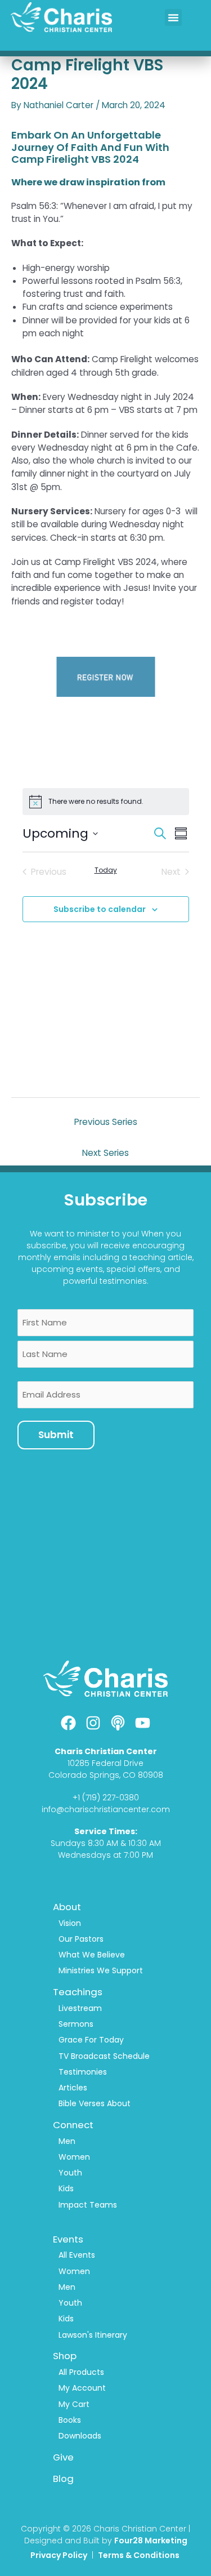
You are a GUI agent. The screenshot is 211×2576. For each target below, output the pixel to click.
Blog (63, 2479)
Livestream (80, 2008)
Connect (73, 2125)
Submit (56, 1435)
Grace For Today (91, 2040)
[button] (173, 17)
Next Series (105, 1153)
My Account (82, 2388)
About (67, 1907)
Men (67, 2141)
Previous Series (106, 1122)
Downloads (80, 2436)
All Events (77, 2255)
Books (70, 2420)
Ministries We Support (101, 1970)
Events (68, 2239)
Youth (70, 2173)
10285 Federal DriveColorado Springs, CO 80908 (106, 1769)
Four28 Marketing (151, 2541)
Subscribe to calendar (100, 909)
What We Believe (92, 1955)
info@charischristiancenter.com (106, 1809)
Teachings (78, 1992)
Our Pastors (81, 1939)
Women (74, 2157)
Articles (73, 2088)
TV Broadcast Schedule (104, 2056)
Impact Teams (88, 2205)
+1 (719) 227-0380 (106, 1798)
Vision (70, 1923)
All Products (81, 2372)
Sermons (76, 2024)
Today (106, 870)
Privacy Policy (59, 2555)
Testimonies (83, 2072)
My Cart (74, 2404)
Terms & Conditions (140, 2555)
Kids (66, 2188)
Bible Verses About (95, 2103)
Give (63, 2457)
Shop (65, 2356)
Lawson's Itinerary (93, 2335)
